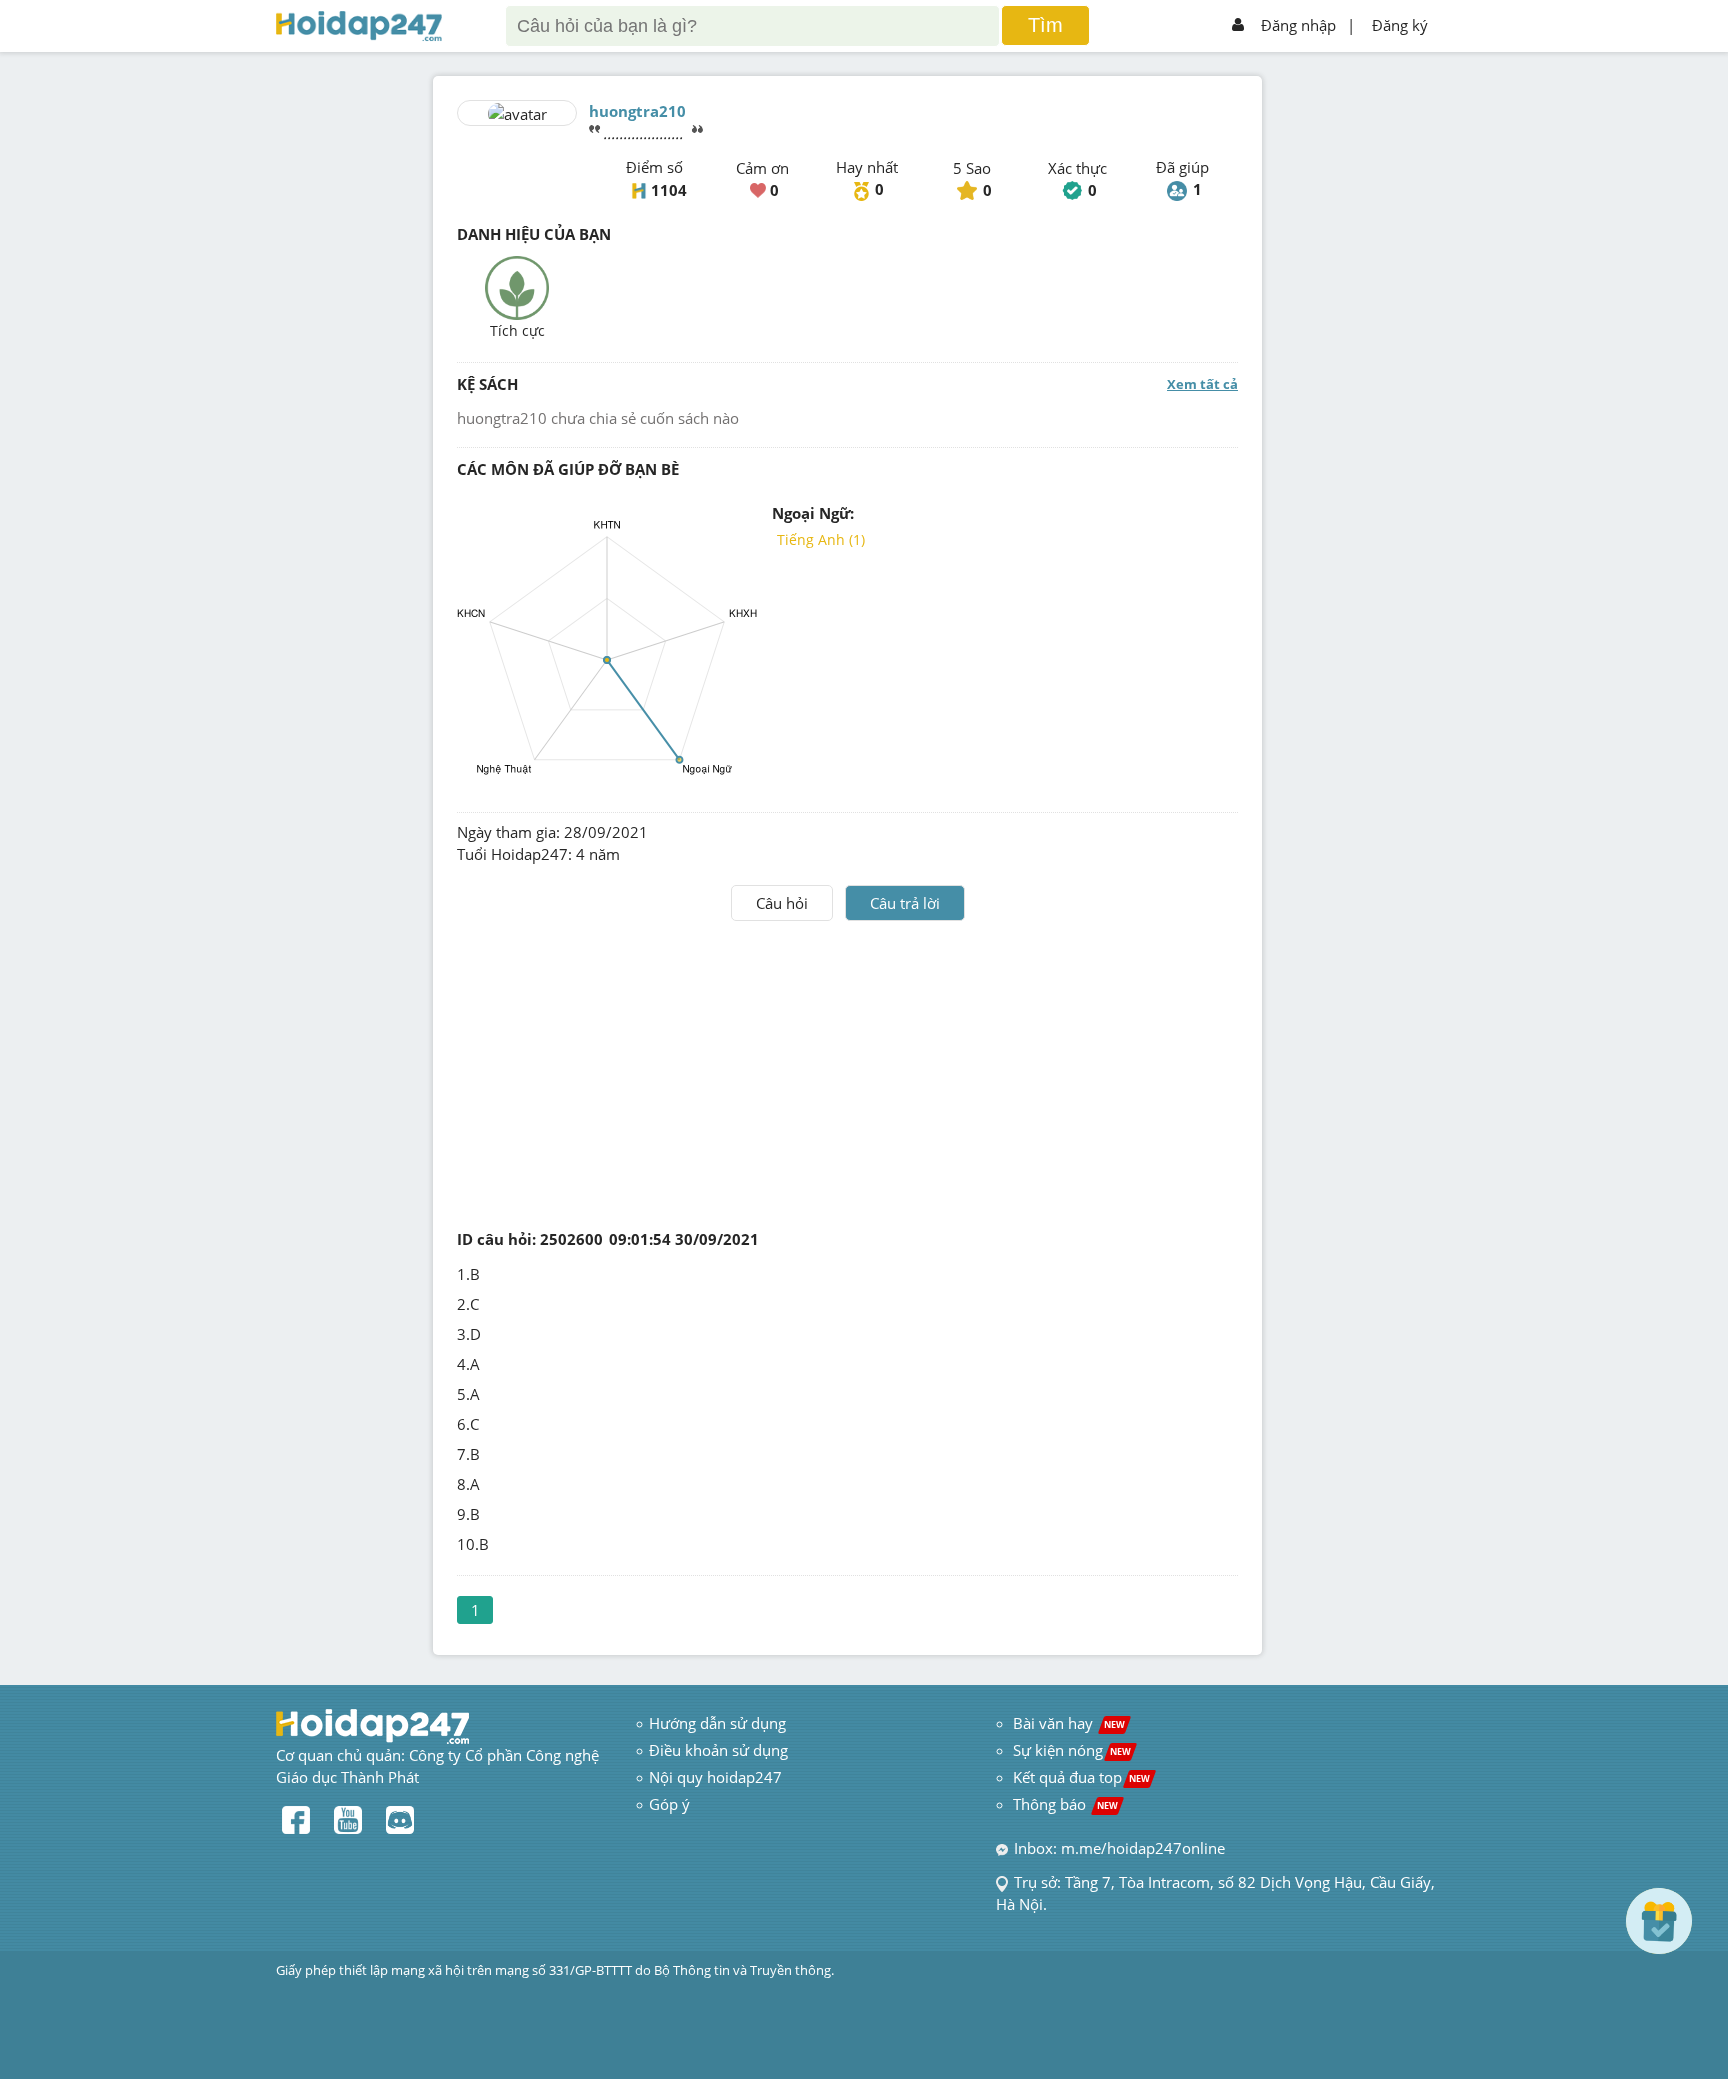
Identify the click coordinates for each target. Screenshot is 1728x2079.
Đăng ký (1400, 25)
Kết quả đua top (1081, 1777)
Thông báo (1065, 1804)
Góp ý (669, 1804)
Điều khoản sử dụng (718, 1750)
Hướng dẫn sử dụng (717, 1723)
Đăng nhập (1298, 25)
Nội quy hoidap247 (715, 1777)
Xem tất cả (1202, 384)
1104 (669, 190)
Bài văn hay (1067, 1723)
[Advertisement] (848, 1071)
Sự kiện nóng (1072, 1750)
